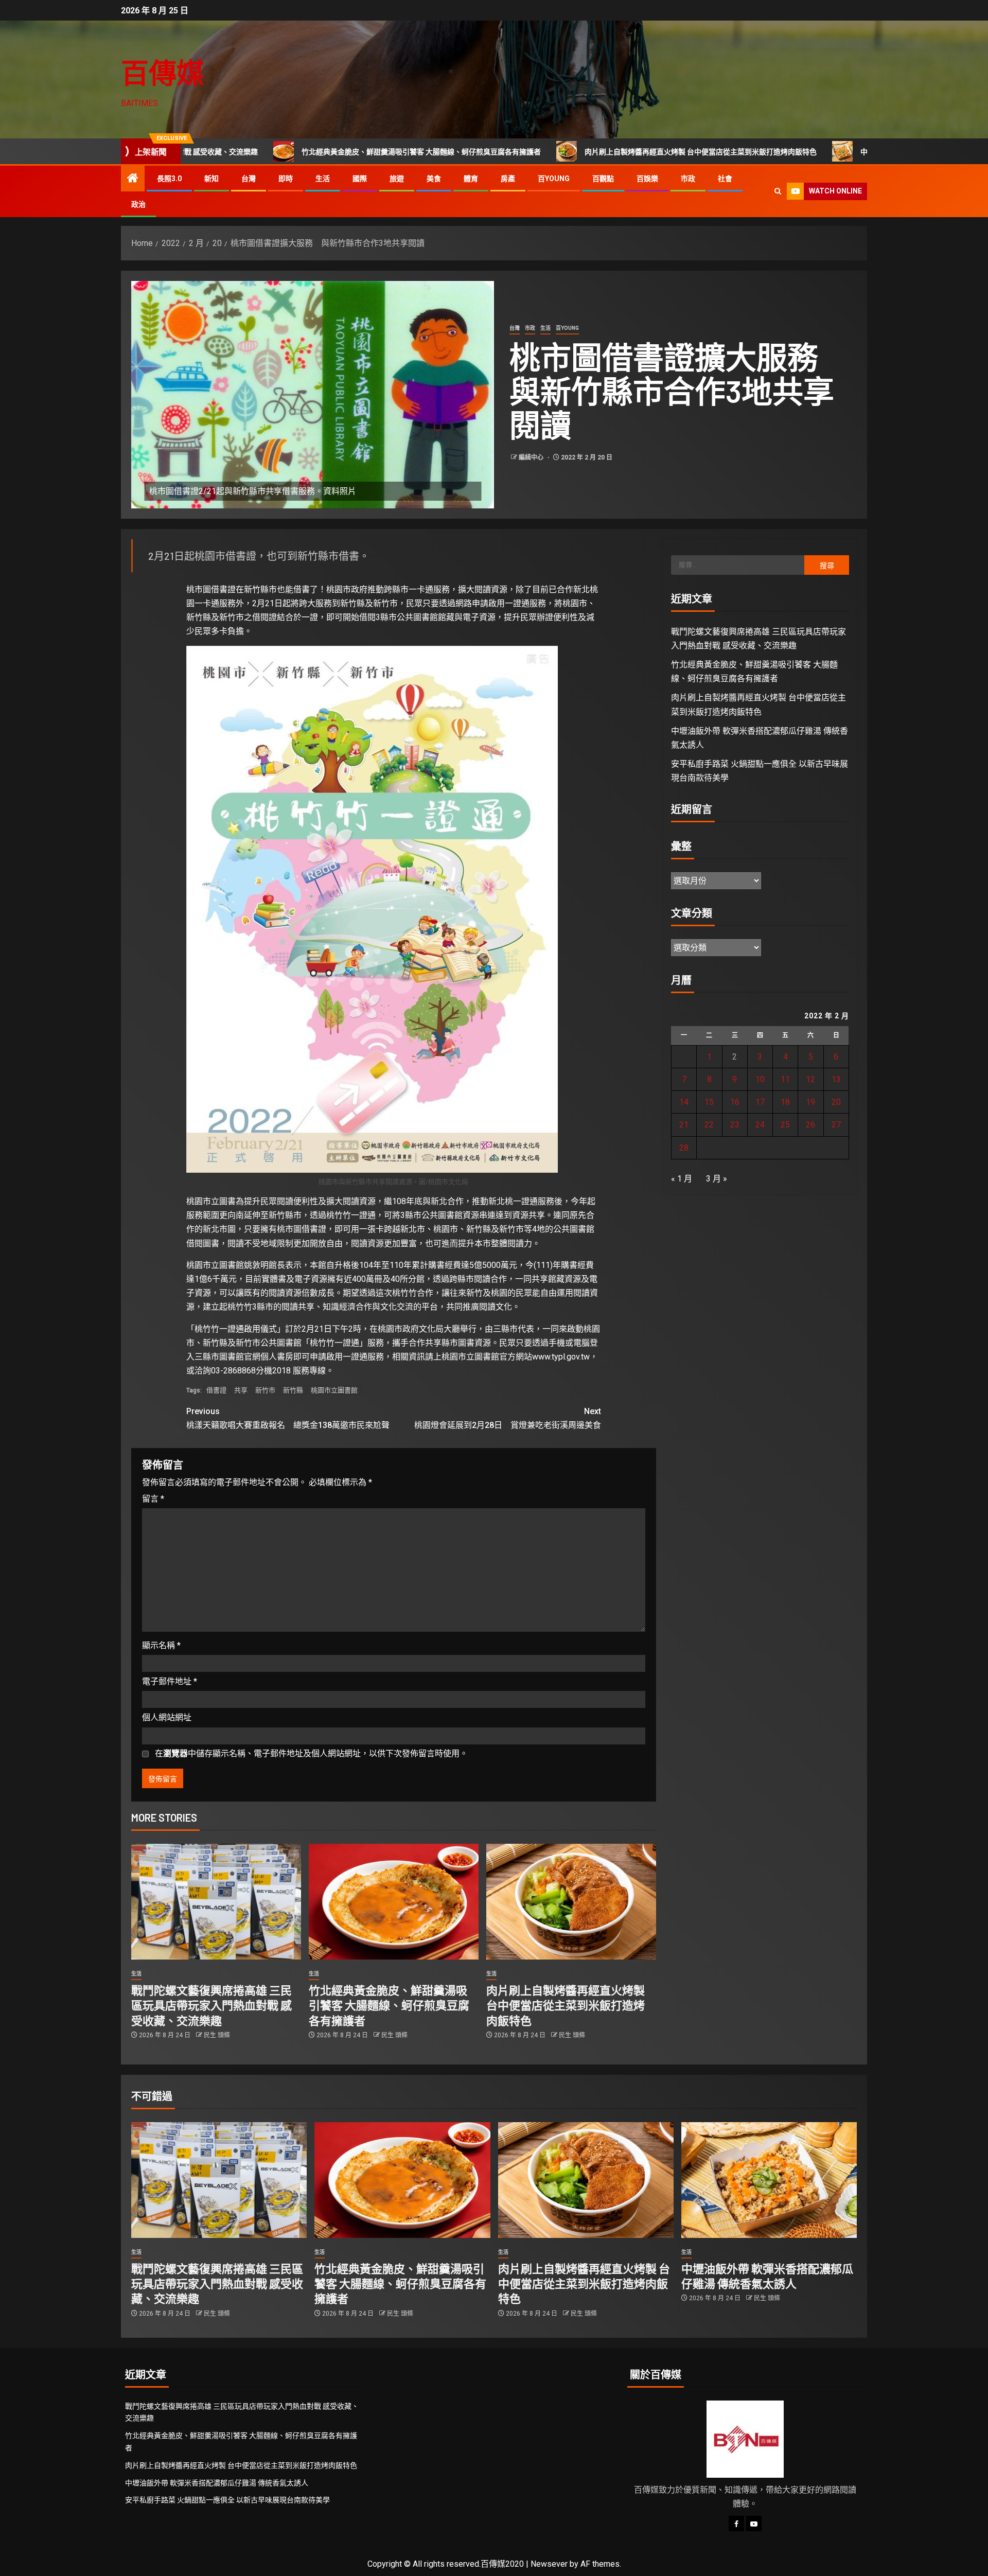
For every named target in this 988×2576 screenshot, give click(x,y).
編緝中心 (532, 457)
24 (760, 1125)
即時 (286, 179)
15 (709, 1102)
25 (785, 1125)
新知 (211, 179)
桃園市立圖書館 (334, 1390)
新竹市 (265, 1390)
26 (810, 1125)
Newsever (549, 2564)
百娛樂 (647, 179)
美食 (434, 179)
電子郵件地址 (170, 1681)
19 (810, 1102)
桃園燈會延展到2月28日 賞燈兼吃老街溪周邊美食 (508, 1418)
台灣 (249, 179)
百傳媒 (163, 72)
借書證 (216, 1390)
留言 (153, 1499)
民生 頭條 (217, 2035)
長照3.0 (169, 179)
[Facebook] (736, 2524)
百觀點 (603, 179)
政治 (138, 204)
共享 (241, 1390)
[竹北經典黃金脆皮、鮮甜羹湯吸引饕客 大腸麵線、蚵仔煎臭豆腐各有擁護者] (394, 1902)
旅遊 (397, 179)
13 (836, 1079)
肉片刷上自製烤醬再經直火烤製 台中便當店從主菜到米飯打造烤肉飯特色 (560, 152)
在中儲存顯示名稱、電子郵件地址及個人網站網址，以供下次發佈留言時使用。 (311, 1753)
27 (836, 1125)
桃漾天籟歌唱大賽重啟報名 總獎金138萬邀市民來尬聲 (288, 1418)
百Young (554, 179)
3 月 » (717, 1179)
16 (735, 1102)
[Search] (778, 191)
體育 (471, 179)
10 (760, 1079)
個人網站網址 (167, 1717)
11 (785, 1079)
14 (684, 1102)
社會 (725, 179)
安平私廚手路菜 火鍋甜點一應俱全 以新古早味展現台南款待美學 (227, 2500)
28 (684, 1148)
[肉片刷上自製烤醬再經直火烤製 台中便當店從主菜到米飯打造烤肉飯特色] (571, 1902)
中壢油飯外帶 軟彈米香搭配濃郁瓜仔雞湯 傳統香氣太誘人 (811, 152)
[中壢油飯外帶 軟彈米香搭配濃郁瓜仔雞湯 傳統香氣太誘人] (769, 2180)
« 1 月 (682, 1179)
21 (684, 1125)
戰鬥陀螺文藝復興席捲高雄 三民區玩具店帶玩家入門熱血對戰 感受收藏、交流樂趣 (211, 2005)
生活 (323, 179)
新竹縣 (293, 1390)
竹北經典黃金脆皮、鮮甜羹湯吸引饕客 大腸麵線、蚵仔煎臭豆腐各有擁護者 (281, 152)
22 (709, 1125)
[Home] (133, 179)
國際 (360, 179)
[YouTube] (754, 2524)
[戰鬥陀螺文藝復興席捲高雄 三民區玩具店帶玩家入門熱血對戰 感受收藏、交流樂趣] (216, 1902)
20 (836, 1102)
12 (810, 1079)
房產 (508, 179)
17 (760, 1102)
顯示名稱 (161, 1645)
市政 (688, 179)
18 (785, 1102)
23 (735, 1125)
